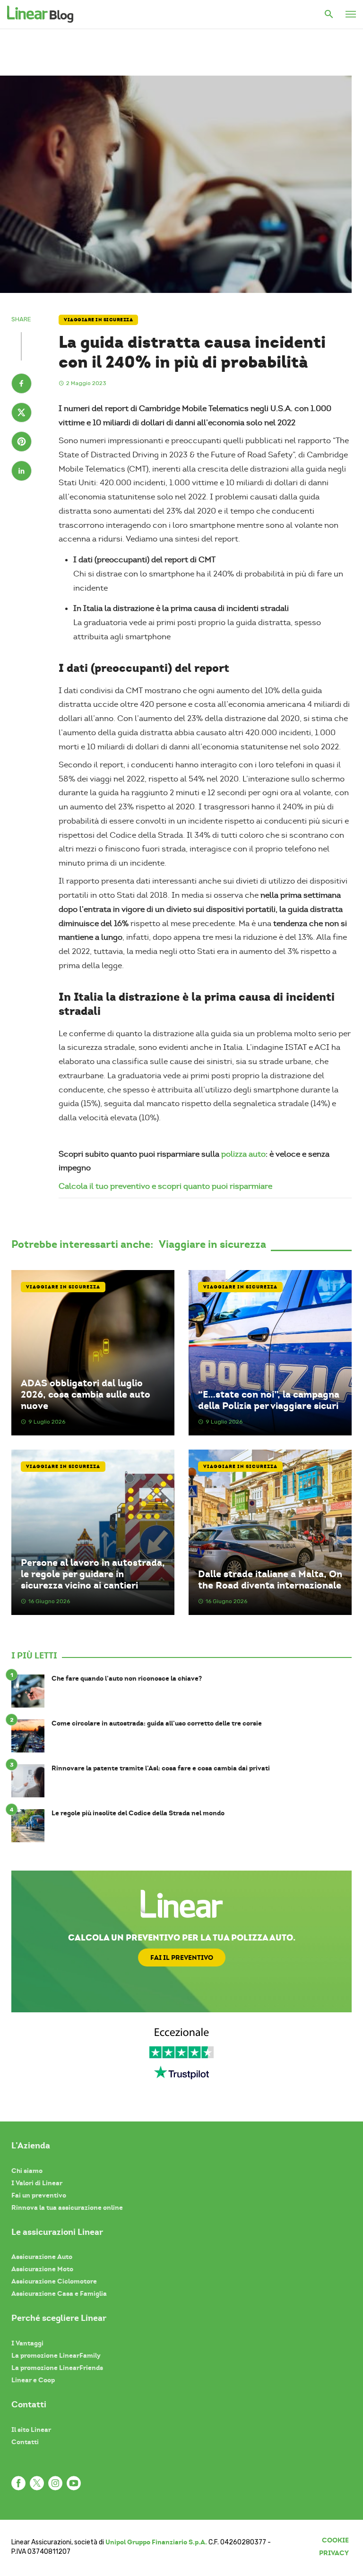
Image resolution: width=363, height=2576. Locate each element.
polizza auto (243, 1154)
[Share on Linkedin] (22, 472)
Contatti (25, 2442)
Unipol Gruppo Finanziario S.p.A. (156, 2542)
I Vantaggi (27, 2343)
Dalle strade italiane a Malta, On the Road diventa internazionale (270, 1580)
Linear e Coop (33, 2380)
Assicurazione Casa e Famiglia (59, 2293)
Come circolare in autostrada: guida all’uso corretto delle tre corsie (157, 1723)
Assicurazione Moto (42, 2269)
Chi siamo (27, 2171)
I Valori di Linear (37, 2183)
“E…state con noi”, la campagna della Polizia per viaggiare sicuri (269, 1400)
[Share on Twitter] (22, 414)
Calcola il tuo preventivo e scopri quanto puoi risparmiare (165, 1186)
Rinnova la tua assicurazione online (67, 2207)
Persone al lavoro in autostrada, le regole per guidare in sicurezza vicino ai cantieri (93, 1574)
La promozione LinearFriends (57, 2368)
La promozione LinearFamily (56, 2355)
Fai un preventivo (39, 2195)
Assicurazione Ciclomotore (54, 2281)
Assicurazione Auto (42, 2257)
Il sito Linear (31, 2430)
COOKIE (335, 2540)
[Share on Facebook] (22, 385)
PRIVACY (334, 2553)
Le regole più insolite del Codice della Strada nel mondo (138, 1813)
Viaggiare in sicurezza (98, 320)
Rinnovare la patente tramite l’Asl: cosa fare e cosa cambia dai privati (161, 1768)
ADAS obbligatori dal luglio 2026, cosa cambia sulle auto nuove (86, 1395)
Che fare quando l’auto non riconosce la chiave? (127, 1679)
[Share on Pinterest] (22, 443)
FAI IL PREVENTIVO (182, 1958)
